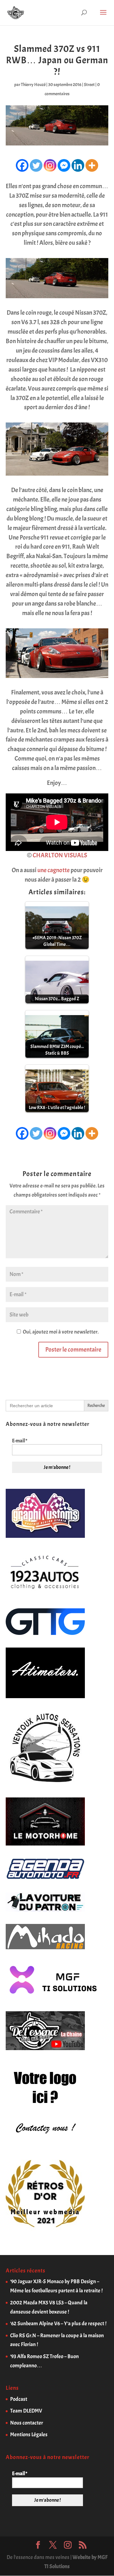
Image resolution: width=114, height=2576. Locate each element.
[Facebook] (22, 165)
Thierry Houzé (33, 85)
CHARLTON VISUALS (60, 855)
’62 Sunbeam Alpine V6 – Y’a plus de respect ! (58, 2323)
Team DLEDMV (26, 2411)
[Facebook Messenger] (64, 165)
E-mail (20, 1441)
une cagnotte (54, 870)
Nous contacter (27, 2423)
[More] (92, 165)
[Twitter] (36, 165)
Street (89, 85)
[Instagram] (50, 165)
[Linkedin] (78, 165)
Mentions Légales (29, 2434)
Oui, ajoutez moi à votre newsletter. (60, 1332)
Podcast (19, 2399)
